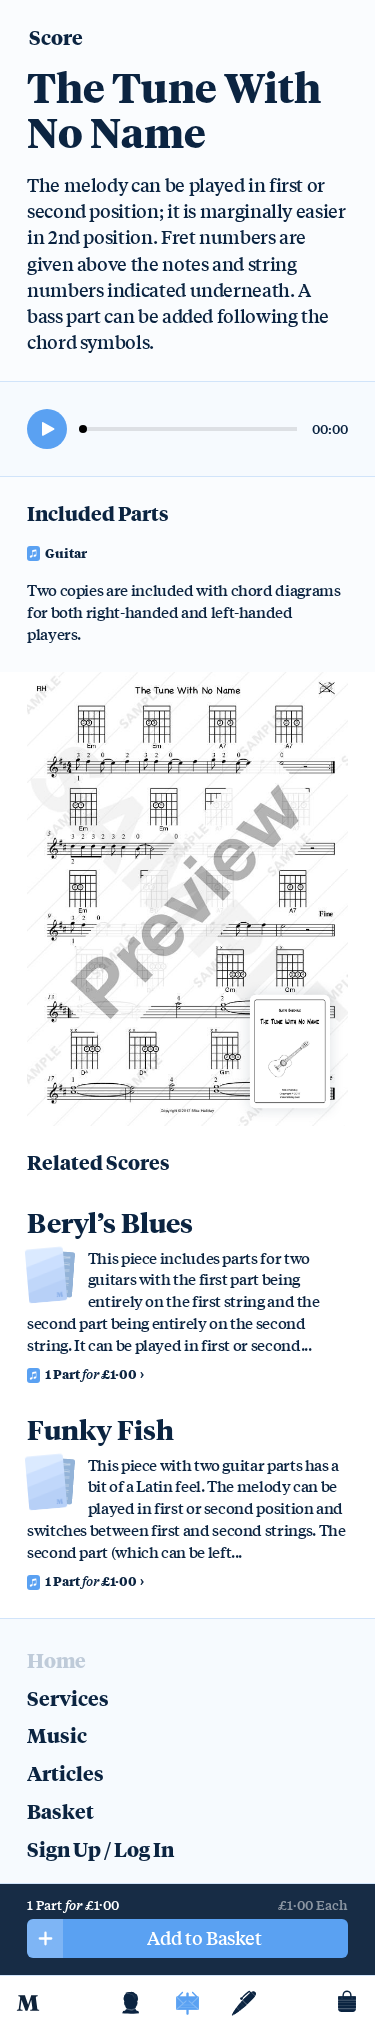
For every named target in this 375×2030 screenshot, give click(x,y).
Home (28, 2003)
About (131, 2003)
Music (187, 2003)
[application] (187, 429)
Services (68, 1697)
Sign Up (64, 1848)
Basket (347, 2003)
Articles (244, 2003)
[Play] (47, 429)
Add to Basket (204, 1937)
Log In (144, 1848)
